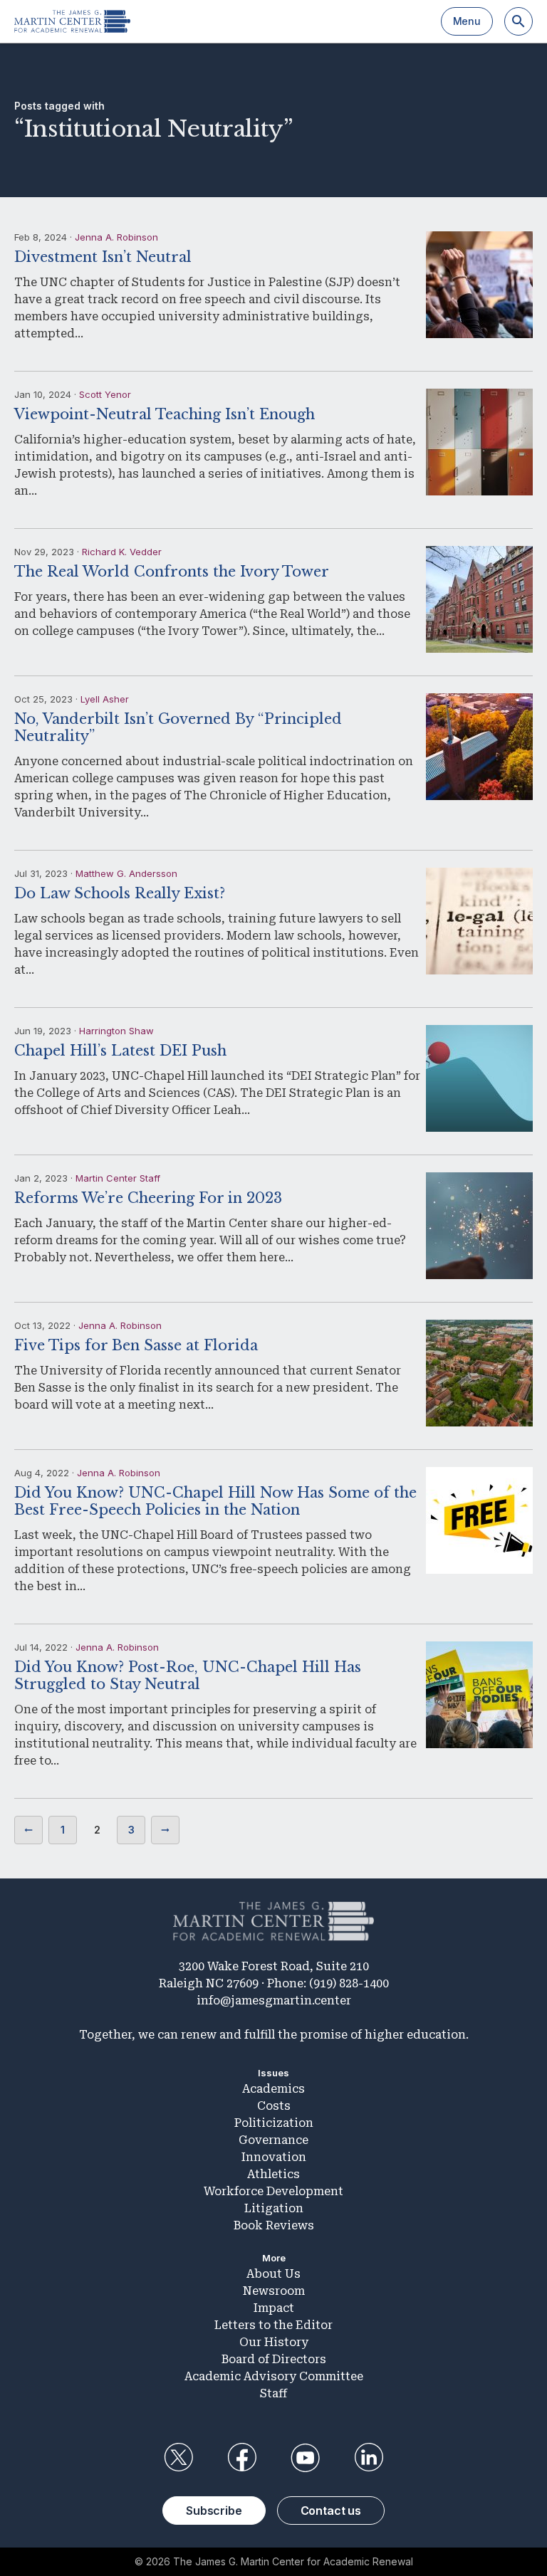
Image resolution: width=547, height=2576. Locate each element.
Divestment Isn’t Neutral (103, 257)
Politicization (274, 2123)
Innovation (274, 2157)
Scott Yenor (105, 394)
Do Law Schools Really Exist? (120, 893)
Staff (273, 2393)
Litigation (274, 2208)
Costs (274, 2106)
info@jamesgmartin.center (274, 2001)
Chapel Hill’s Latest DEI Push (120, 1051)
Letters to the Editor (273, 2325)
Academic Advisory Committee (274, 2376)
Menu (467, 21)
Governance (273, 2140)
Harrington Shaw (116, 1031)
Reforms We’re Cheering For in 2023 (148, 1198)
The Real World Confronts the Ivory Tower (172, 572)
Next (165, 1830)
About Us (273, 2274)
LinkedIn (369, 2458)
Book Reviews (274, 2225)
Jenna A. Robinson (116, 237)
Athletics (273, 2174)
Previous (28, 1830)
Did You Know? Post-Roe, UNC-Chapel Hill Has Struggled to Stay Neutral (188, 1676)
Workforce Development (273, 2191)
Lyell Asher (105, 699)
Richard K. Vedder (122, 552)
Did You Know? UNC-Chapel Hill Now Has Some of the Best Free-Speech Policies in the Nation (215, 1501)
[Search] (519, 21)
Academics (273, 2089)
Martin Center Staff (118, 1178)
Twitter (178, 2458)
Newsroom (274, 2291)
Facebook (241, 2458)
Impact (274, 2308)
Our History (274, 2342)
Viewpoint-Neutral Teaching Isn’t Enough (165, 414)
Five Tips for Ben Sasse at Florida (136, 1345)
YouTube (306, 2458)
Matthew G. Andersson (126, 873)
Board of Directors (274, 2359)
